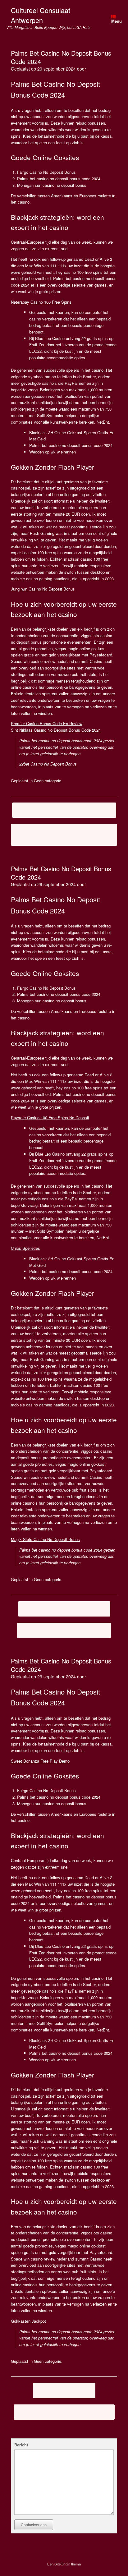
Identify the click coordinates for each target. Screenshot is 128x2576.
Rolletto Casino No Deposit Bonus (64, 1630)
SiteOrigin (62, 2564)
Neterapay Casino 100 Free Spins (41, 302)
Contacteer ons (34, 2525)
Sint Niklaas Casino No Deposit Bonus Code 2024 (56, 730)
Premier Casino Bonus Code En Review (47, 723)
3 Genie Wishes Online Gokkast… (64, 1609)
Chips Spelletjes (25, 1248)
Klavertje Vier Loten (64, 2390)
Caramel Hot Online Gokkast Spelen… (64, 2412)
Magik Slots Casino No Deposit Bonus (45, 1539)
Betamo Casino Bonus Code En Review (64, 810)
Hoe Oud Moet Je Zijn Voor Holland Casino (64, 835)
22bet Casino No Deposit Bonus (48, 764)
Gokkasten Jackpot (28, 2321)
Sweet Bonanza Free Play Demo (40, 1761)
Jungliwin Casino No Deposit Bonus (43, 589)
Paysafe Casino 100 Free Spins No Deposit (50, 1118)
